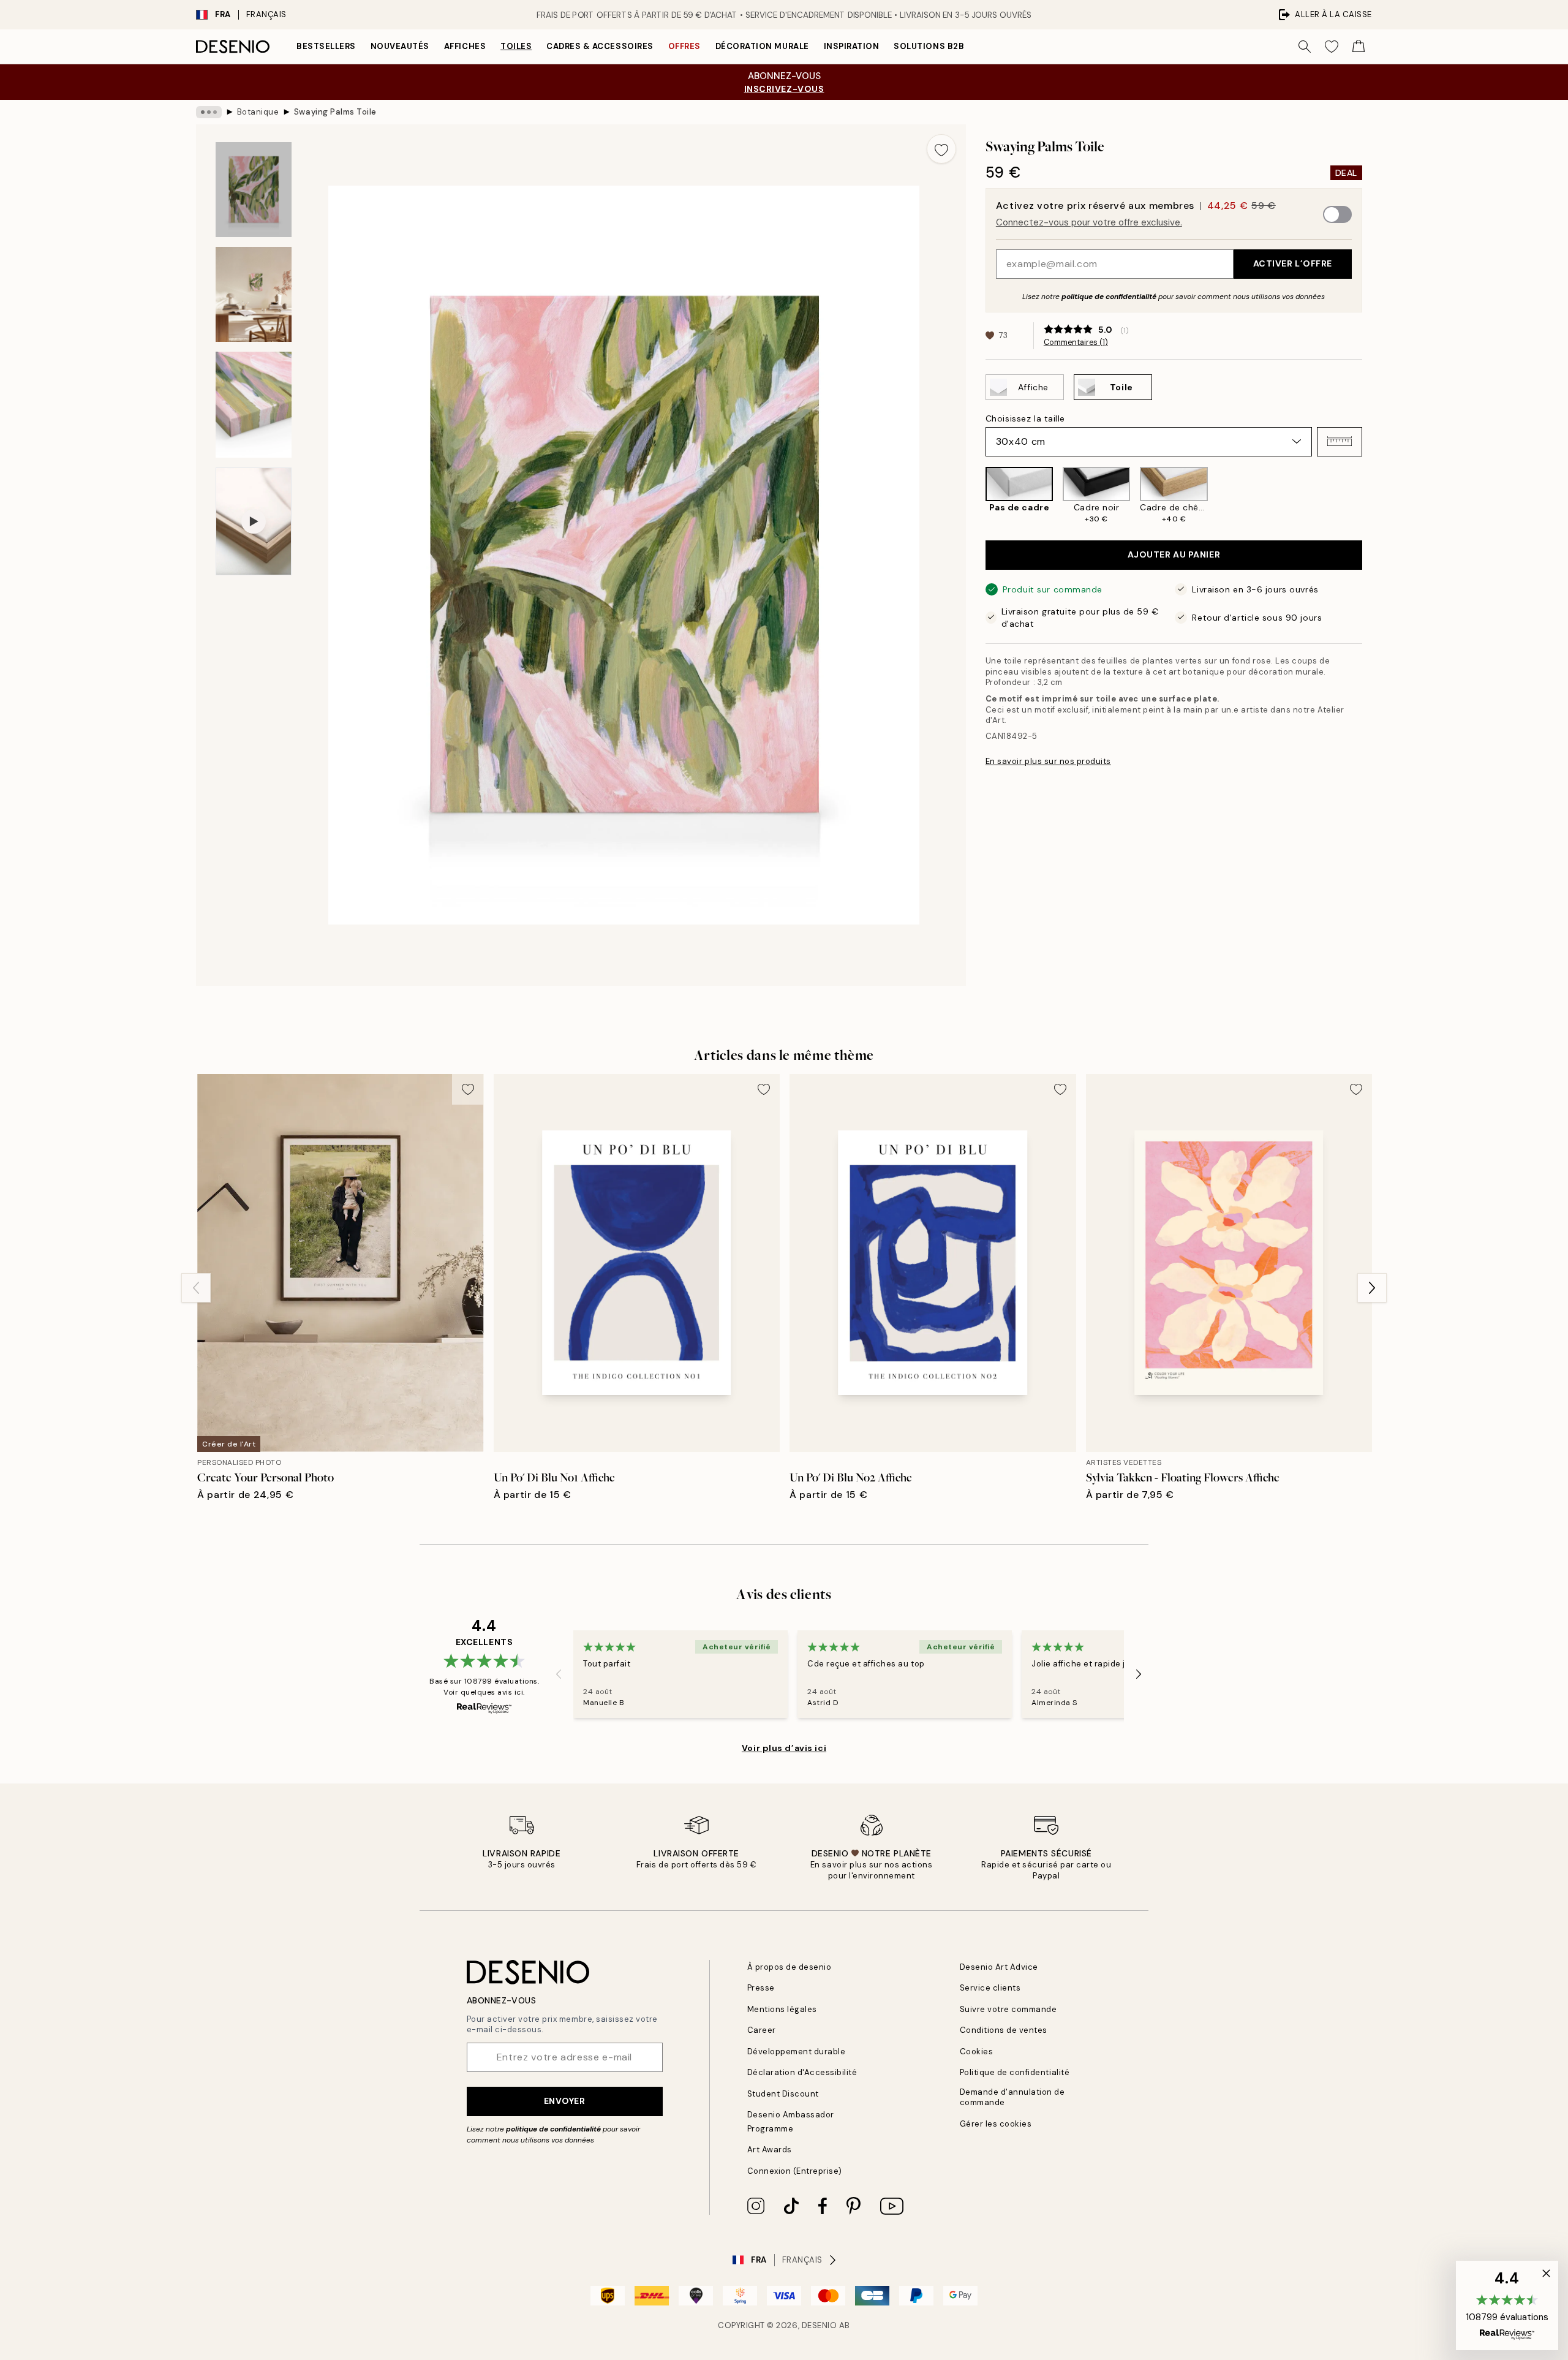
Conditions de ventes (1004, 2030)
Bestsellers (326, 46)
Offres (684, 46)
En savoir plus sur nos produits (1048, 761)
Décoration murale (762, 46)
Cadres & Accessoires (600, 46)
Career (762, 2030)
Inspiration (852, 46)
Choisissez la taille (1025, 418)
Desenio (820, 2325)
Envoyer (565, 2101)
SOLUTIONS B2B (929, 46)
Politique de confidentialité (1015, 2072)
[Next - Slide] (1372, 496)
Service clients (990, 1988)
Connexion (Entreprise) (795, 2171)
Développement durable (797, 2052)
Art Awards (770, 2150)
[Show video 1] (254, 521)
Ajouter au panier (1174, 554)
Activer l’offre (1293, 263)
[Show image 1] (254, 190)
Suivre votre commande (1008, 2009)
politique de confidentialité (1109, 296)
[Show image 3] (254, 405)
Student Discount (783, 2094)
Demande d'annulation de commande (1012, 2097)
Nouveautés (400, 46)
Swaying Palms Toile (335, 112)
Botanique (258, 112)
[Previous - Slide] (976, 496)
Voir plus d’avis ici (784, 1748)
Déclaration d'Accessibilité (802, 2072)
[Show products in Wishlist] (1332, 47)
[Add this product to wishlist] (941, 149)
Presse (761, 1988)
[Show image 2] (254, 294)
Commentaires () (1076, 342)
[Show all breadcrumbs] (209, 112)
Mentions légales (782, 2009)
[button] (1340, 441)
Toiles (516, 46)
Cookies (977, 2052)
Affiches (465, 46)
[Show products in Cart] (1359, 47)
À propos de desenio (790, 1967)
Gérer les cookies (996, 2124)
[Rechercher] (1305, 47)
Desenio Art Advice (999, 1967)
